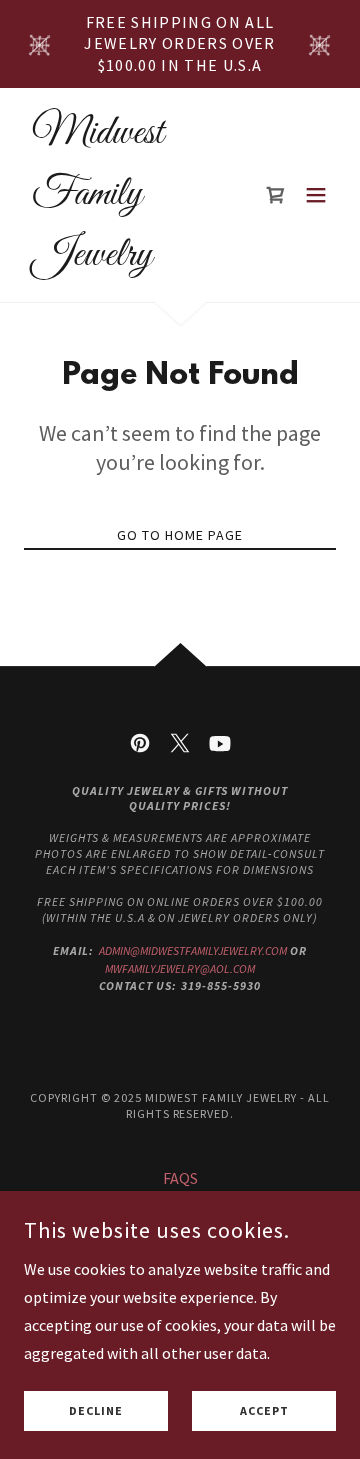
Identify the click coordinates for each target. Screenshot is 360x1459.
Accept (264, 1411)
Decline (96, 1411)
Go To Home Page (180, 535)
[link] (133, 259)
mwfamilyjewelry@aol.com (180, 968)
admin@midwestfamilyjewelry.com (193, 950)
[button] (316, 195)
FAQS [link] (180, 1178)
